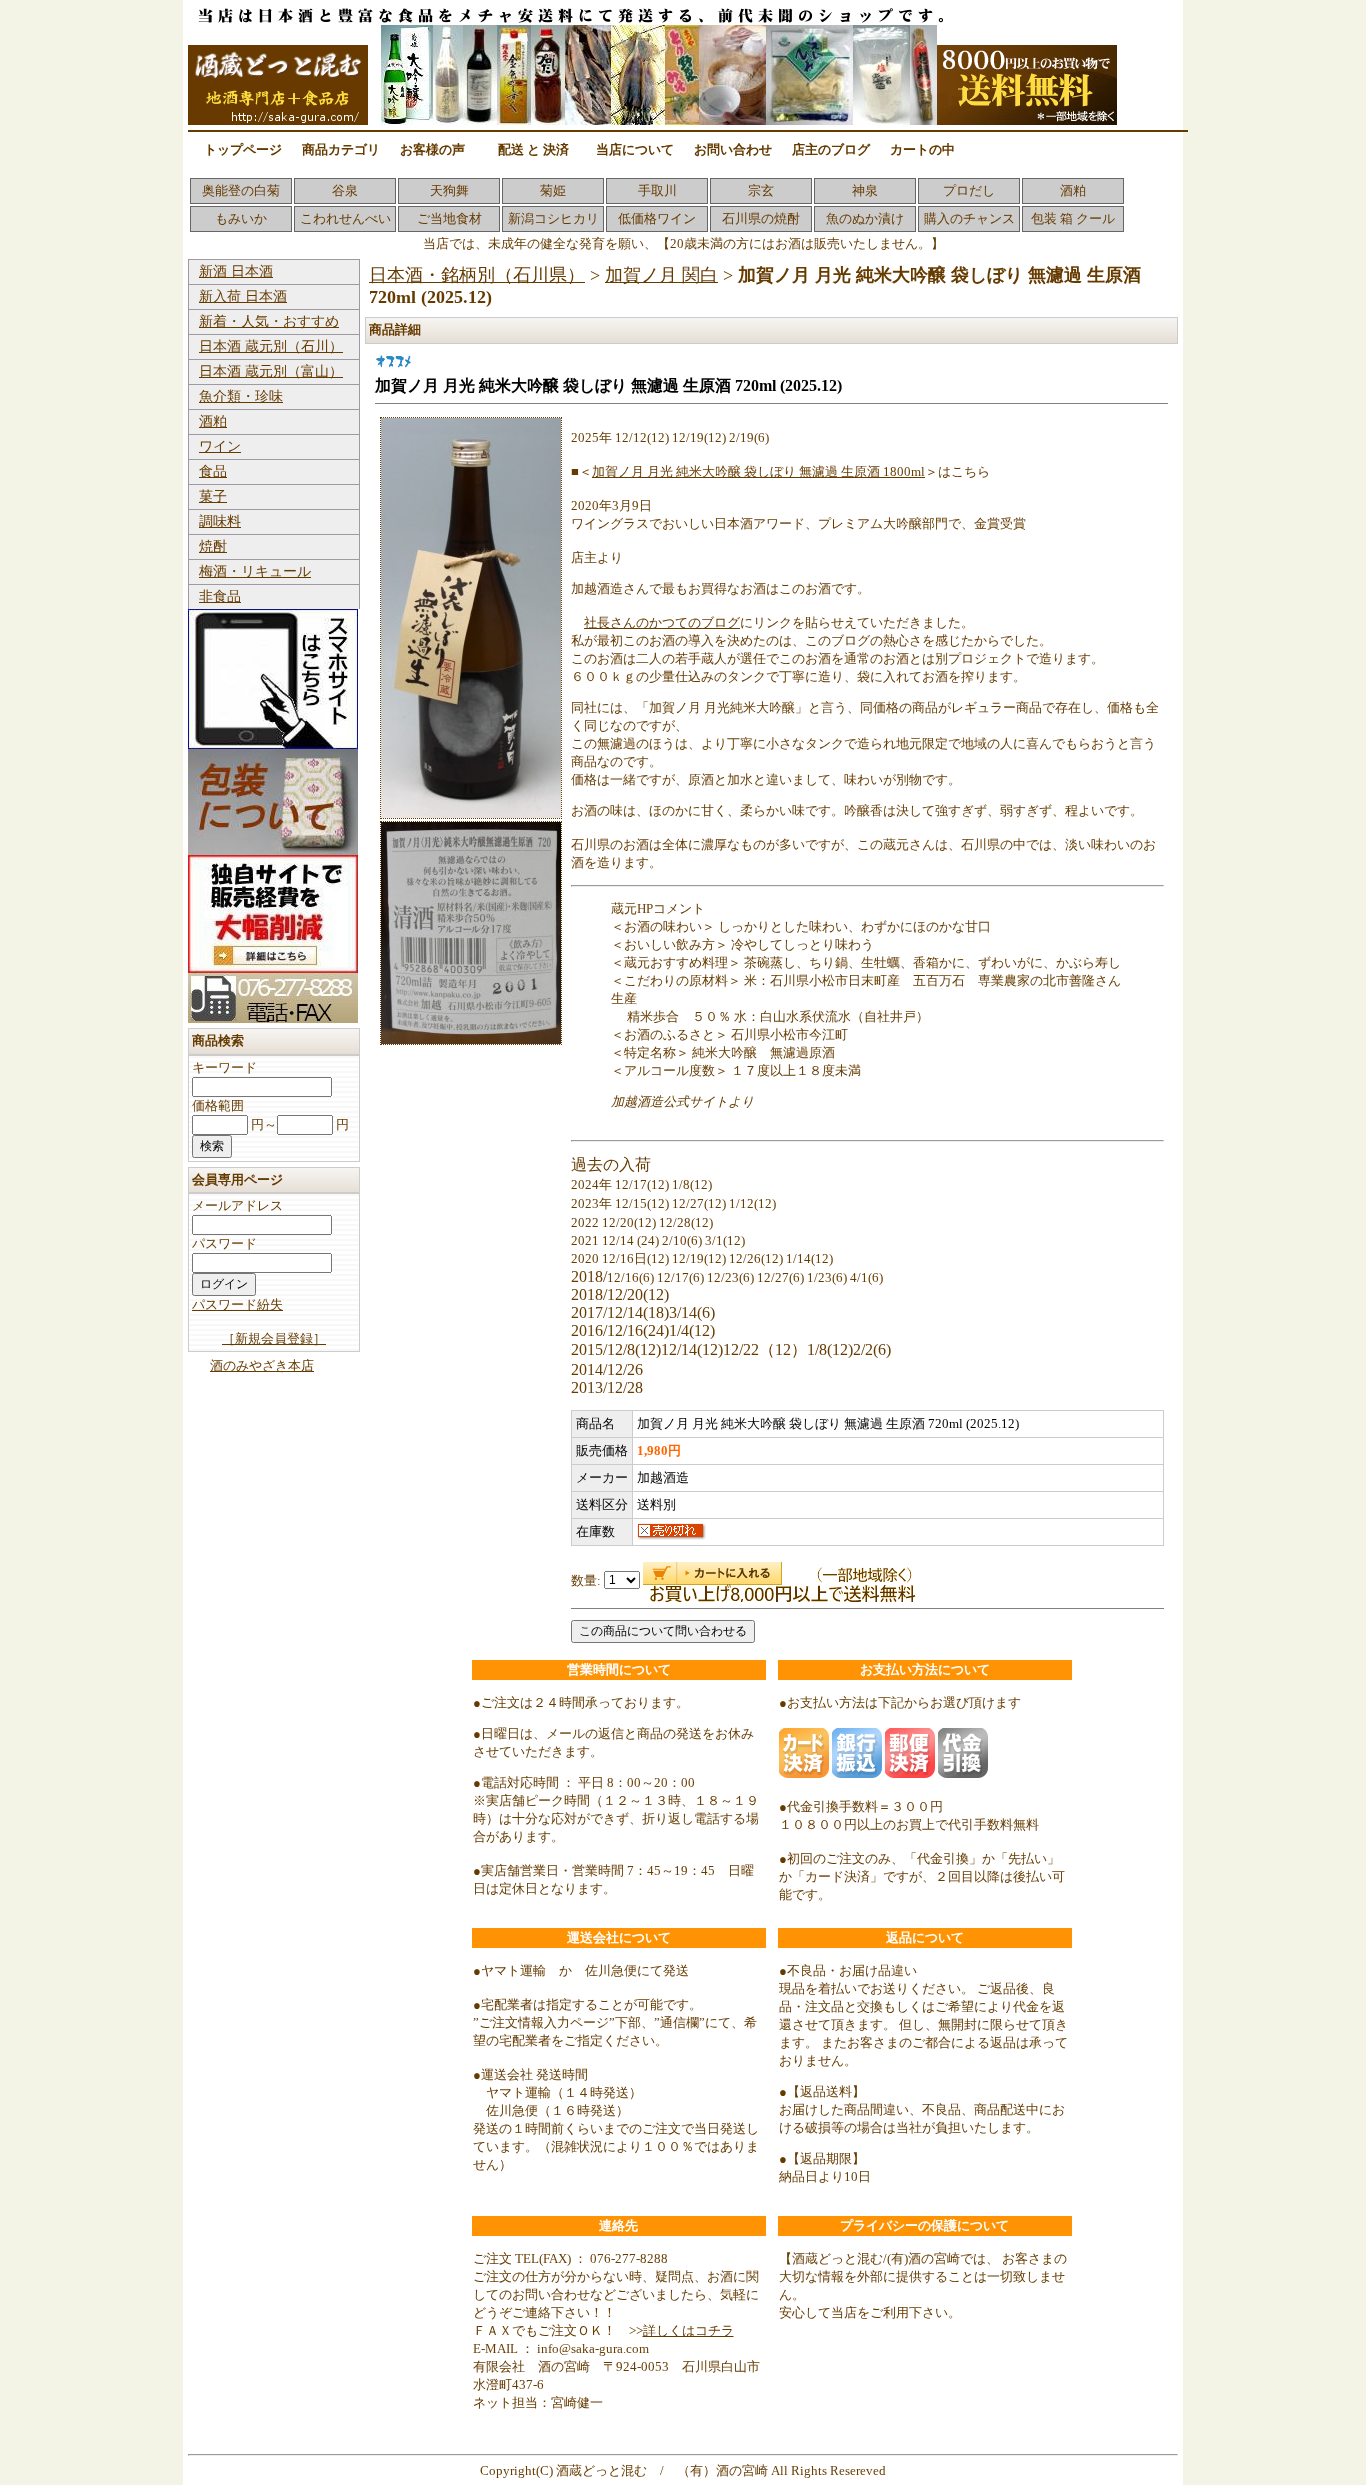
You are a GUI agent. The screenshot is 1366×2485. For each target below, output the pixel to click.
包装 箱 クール (1073, 218)
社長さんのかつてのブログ (662, 622)
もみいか (241, 218)
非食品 (220, 596)
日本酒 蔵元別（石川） (271, 346)
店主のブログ (831, 149)
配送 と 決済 (533, 149)
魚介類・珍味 (241, 396)
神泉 (865, 190)
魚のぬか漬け (865, 218)
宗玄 (761, 190)
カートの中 (922, 149)
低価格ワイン (657, 218)
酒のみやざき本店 (262, 1365)
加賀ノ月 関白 (661, 275)
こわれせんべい (345, 218)
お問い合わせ (733, 149)
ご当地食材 (449, 218)
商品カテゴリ (341, 149)
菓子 (213, 496)
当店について (635, 149)
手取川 (657, 190)
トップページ (243, 149)
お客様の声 (432, 149)
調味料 (220, 521)
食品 (213, 471)
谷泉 (345, 190)
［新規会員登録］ (274, 1338)
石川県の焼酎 (761, 218)
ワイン (220, 446)
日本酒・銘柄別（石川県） (477, 275)
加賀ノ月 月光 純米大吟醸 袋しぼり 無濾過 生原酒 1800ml (758, 471)
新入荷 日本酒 (243, 296)
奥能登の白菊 (241, 190)
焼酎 (213, 546)
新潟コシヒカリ (553, 218)
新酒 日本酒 (236, 271)
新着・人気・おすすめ (269, 321)
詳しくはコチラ (688, 2330)
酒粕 (1073, 190)
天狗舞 (449, 190)
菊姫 (553, 190)
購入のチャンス (969, 218)
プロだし (969, 190)
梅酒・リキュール (255, 571)
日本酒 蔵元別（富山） (271, 371)
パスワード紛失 (237, 1304)
